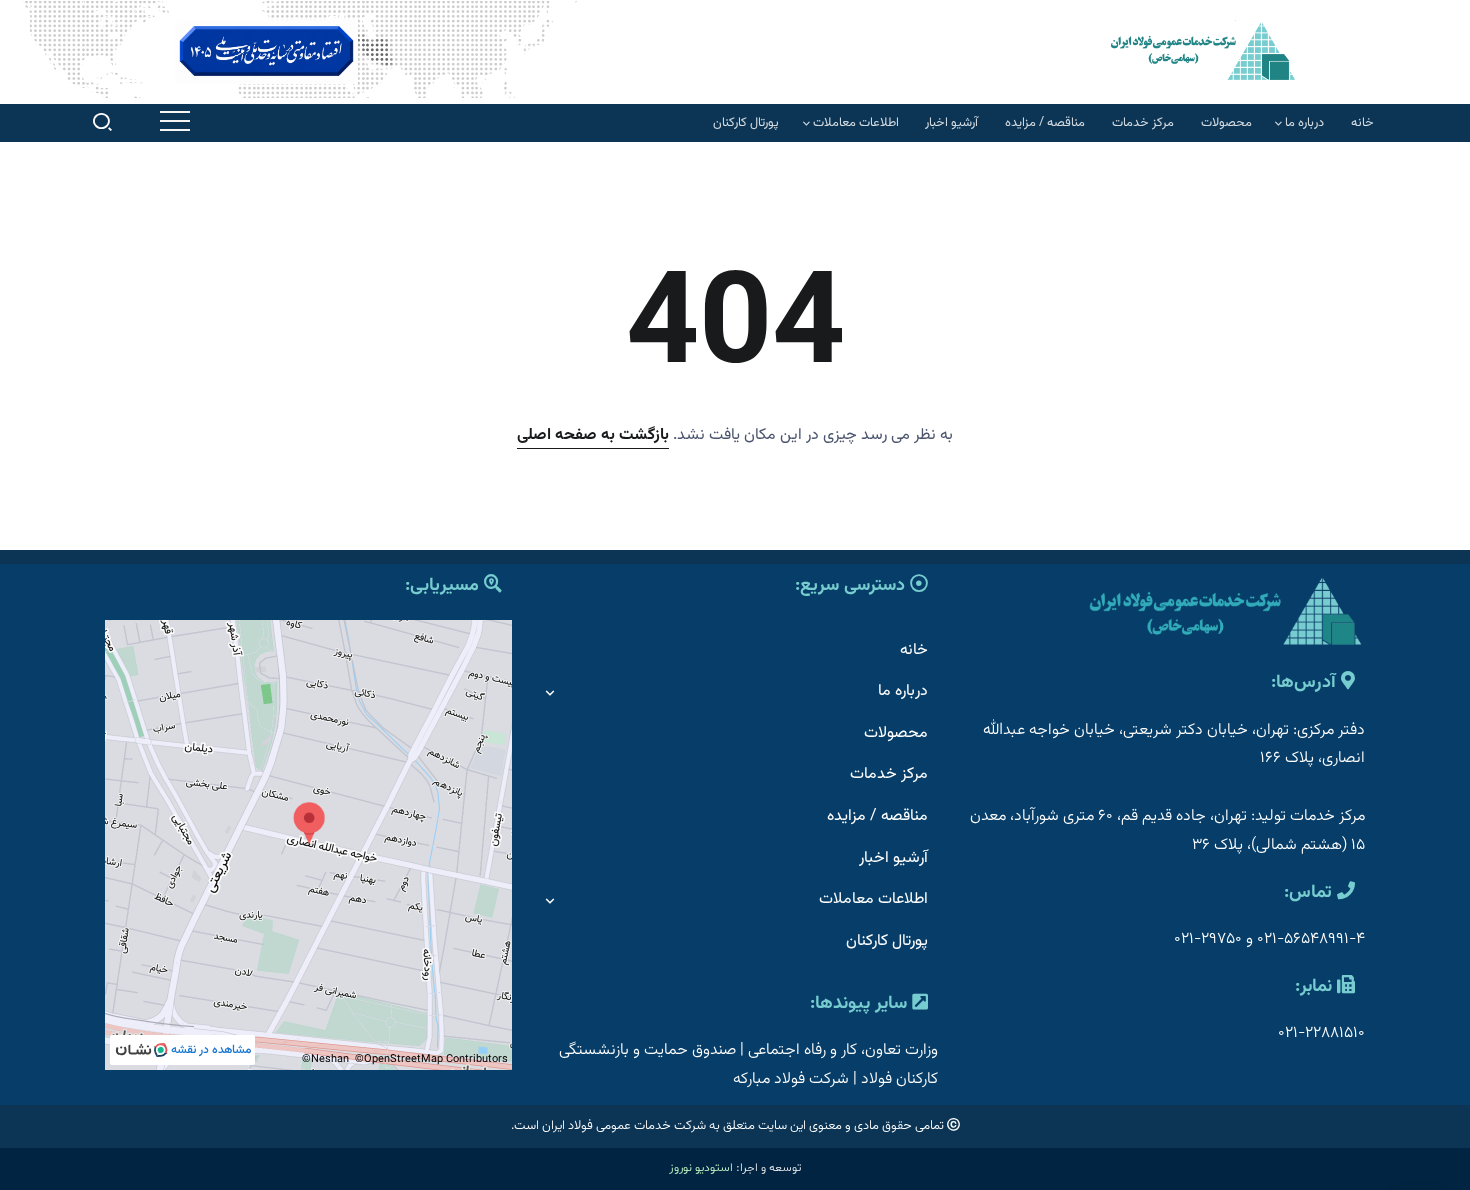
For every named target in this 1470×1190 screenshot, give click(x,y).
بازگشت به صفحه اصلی (593, 435)
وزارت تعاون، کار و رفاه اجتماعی (843, 1050)
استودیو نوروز (701, 1168)
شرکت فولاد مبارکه (791, 1079)
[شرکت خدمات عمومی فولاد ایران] (1203, 50)
